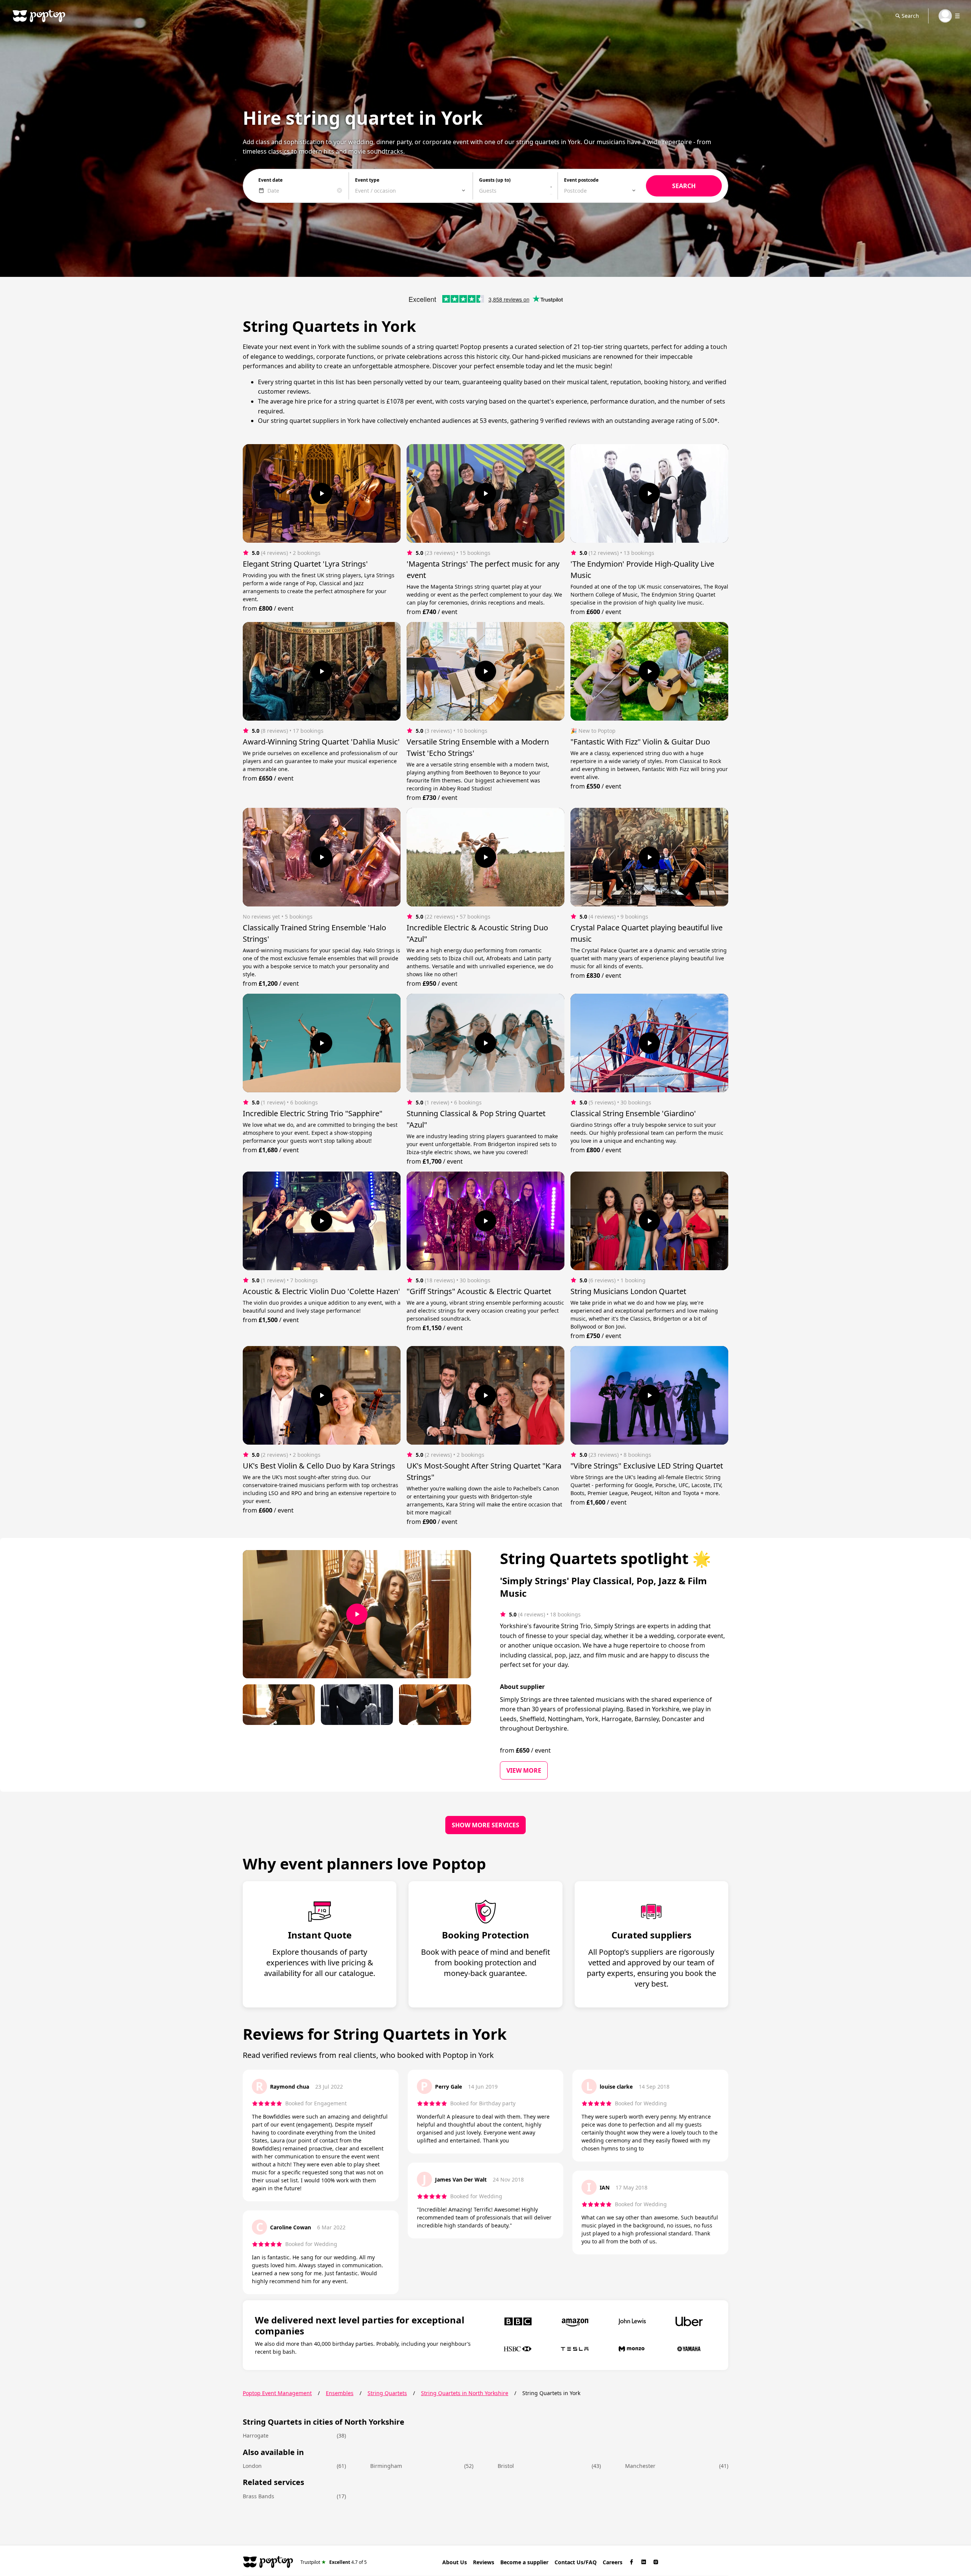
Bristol (506, 2466)
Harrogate (256, 2435)
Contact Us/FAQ (576, 2562)
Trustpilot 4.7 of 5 (334, 2562)
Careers (613, 2562)
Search (910, 16)
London (252, 2466)
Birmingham (386, 2466)
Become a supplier (524, 2562)
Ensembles (340, 2393)
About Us (455, 2562)
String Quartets (387, 2393)
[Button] (322, 493)
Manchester (640, 2466)
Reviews (484, 2562)
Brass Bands (258, 2496)
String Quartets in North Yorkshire (465, 2393)
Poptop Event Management (277, 2393)
